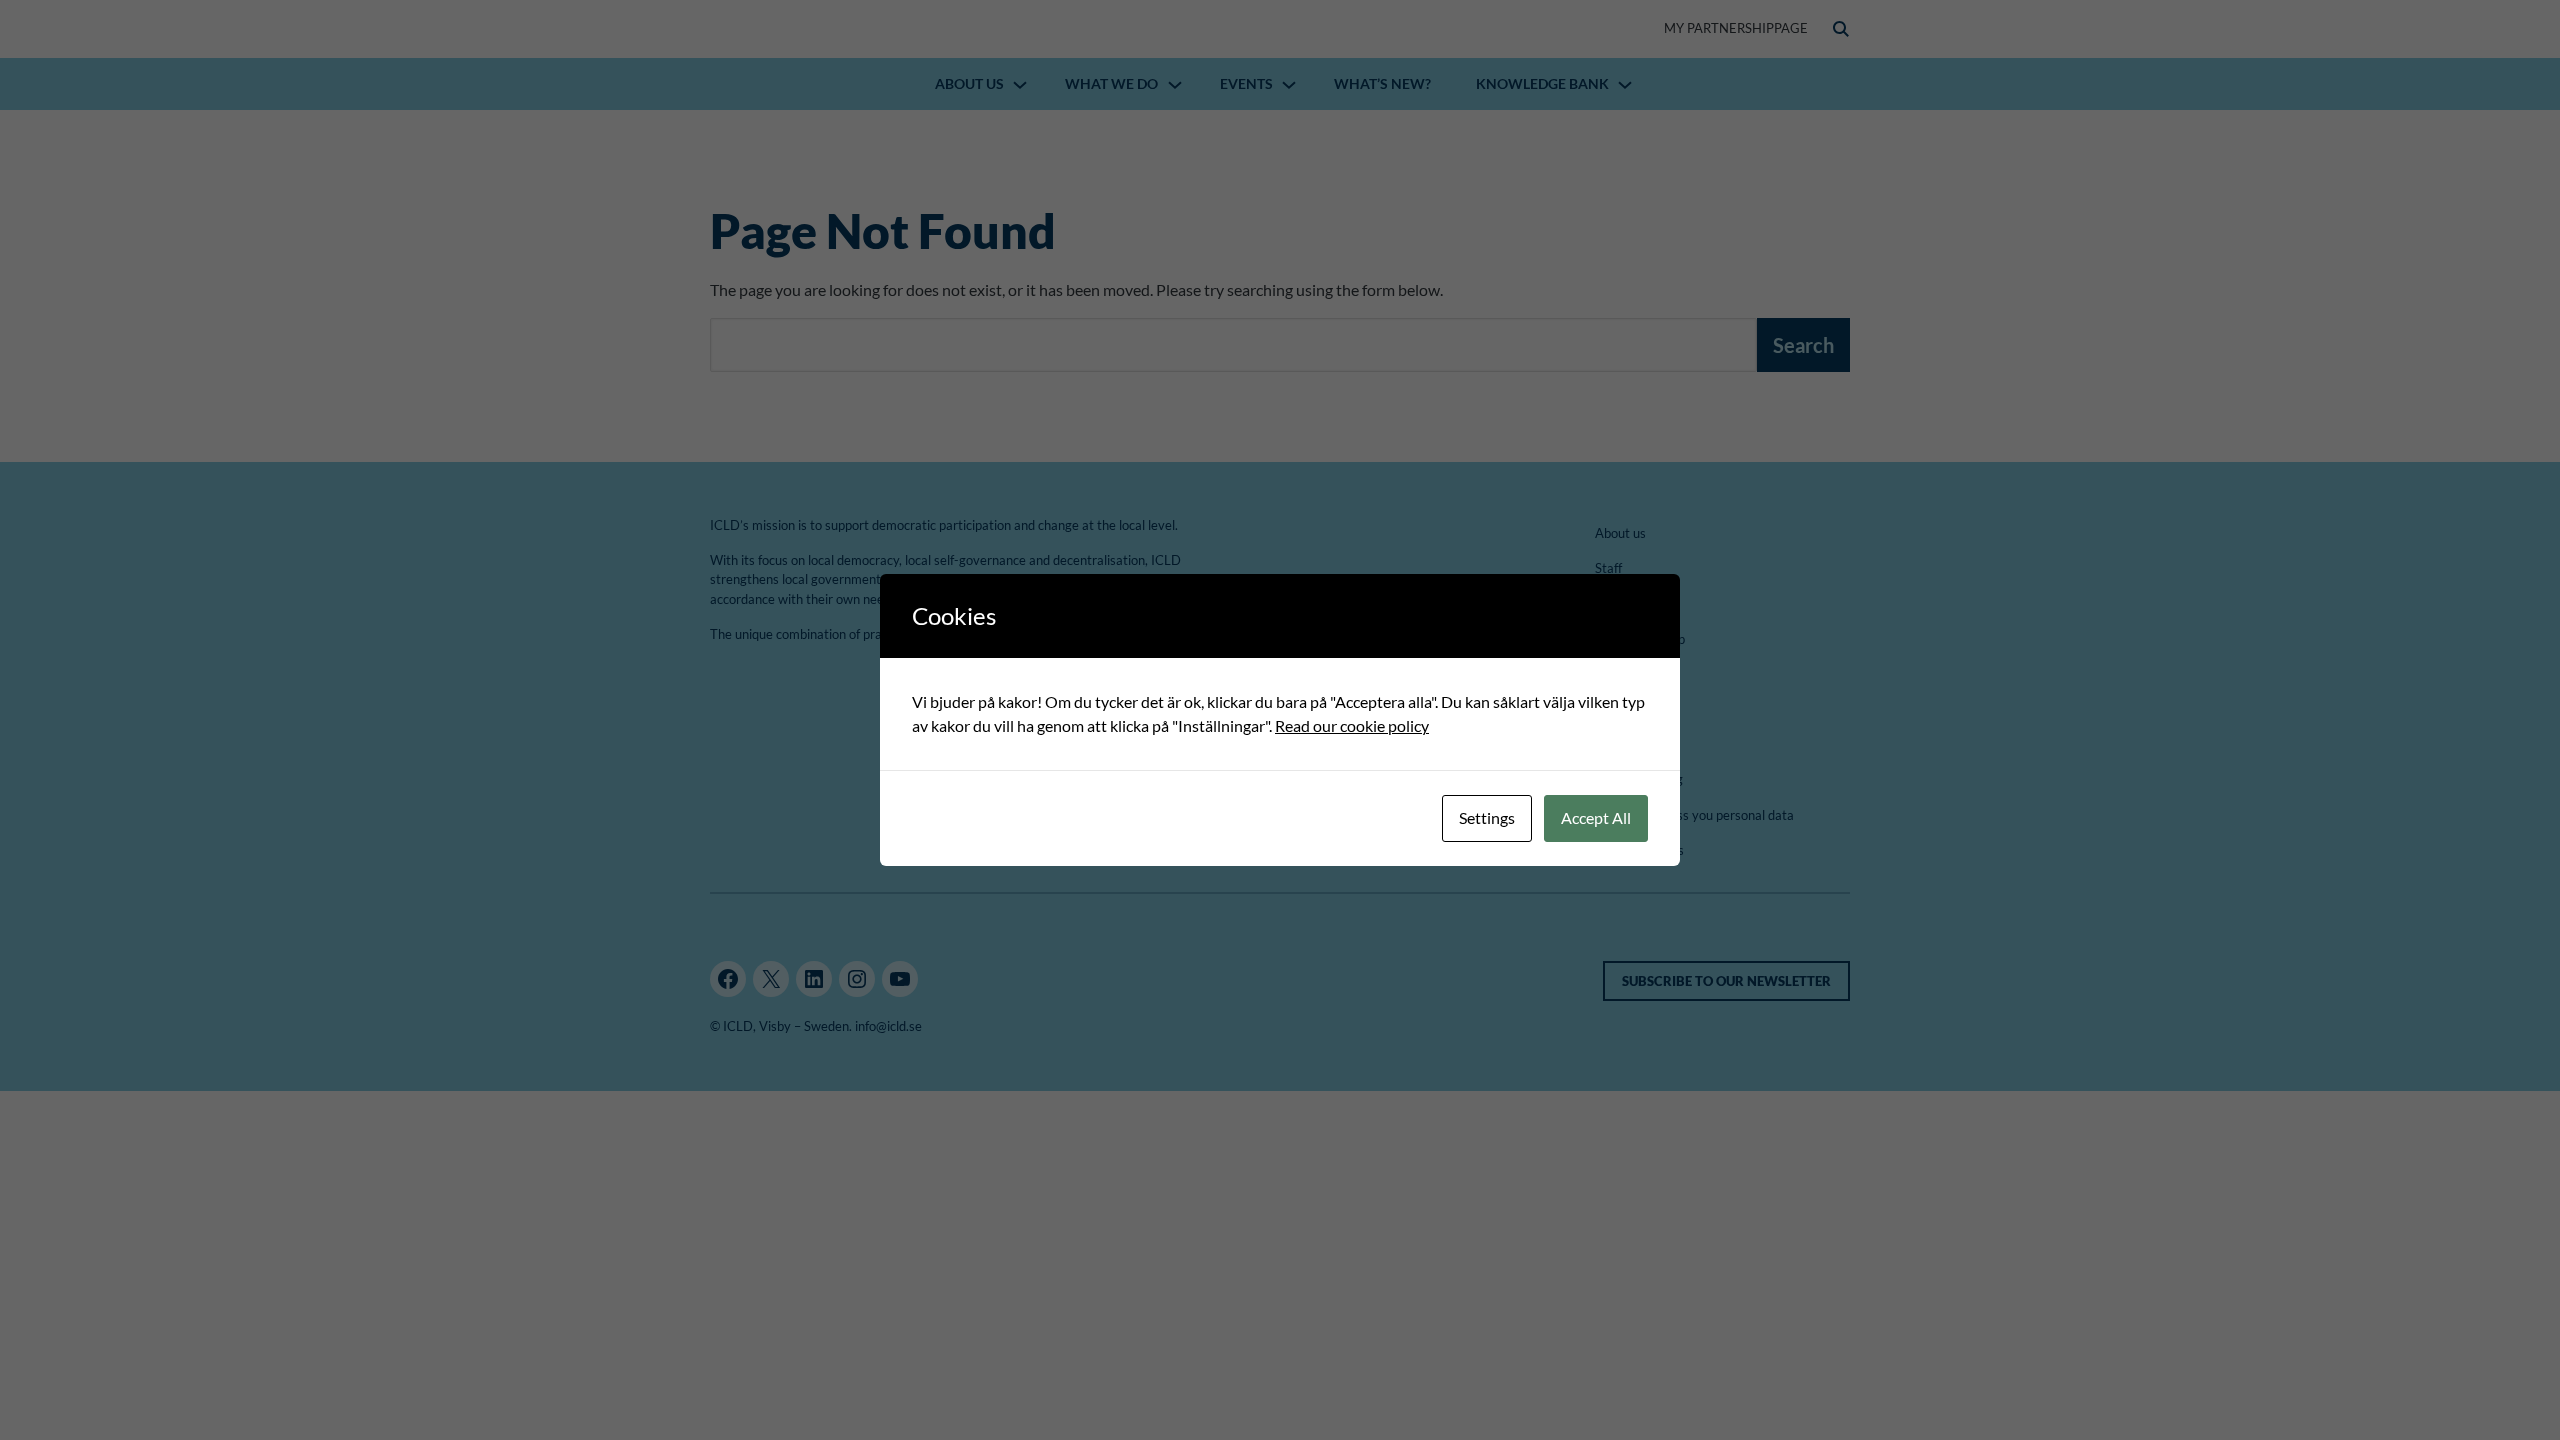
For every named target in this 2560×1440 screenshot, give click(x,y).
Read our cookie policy (1352, 725)
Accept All (1596, 817)
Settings (1487, 817)
